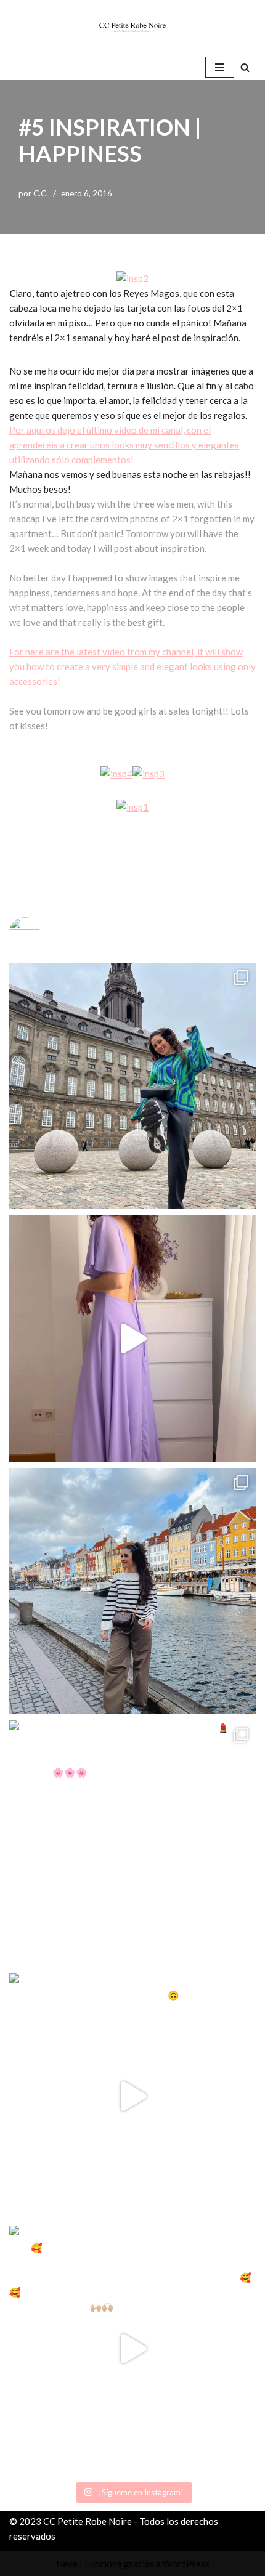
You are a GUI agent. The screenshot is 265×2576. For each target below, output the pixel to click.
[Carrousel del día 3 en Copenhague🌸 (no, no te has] (132, 1086)
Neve (67, 2564)
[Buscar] (245, 67)
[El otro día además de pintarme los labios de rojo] (132, 1844)
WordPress (186, 2564)
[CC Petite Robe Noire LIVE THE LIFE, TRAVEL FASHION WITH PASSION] (132, 27)
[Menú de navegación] (220, 67)
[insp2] (132, 278)
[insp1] (132, 807)
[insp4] (116, 774)
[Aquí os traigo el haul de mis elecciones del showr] (132, 2349)
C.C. (41, 193)
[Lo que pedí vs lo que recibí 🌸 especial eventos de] (132, 1339)
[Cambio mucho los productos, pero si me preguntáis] (132, 2096)
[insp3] (149, 774)
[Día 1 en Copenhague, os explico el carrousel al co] (132, 1591)
